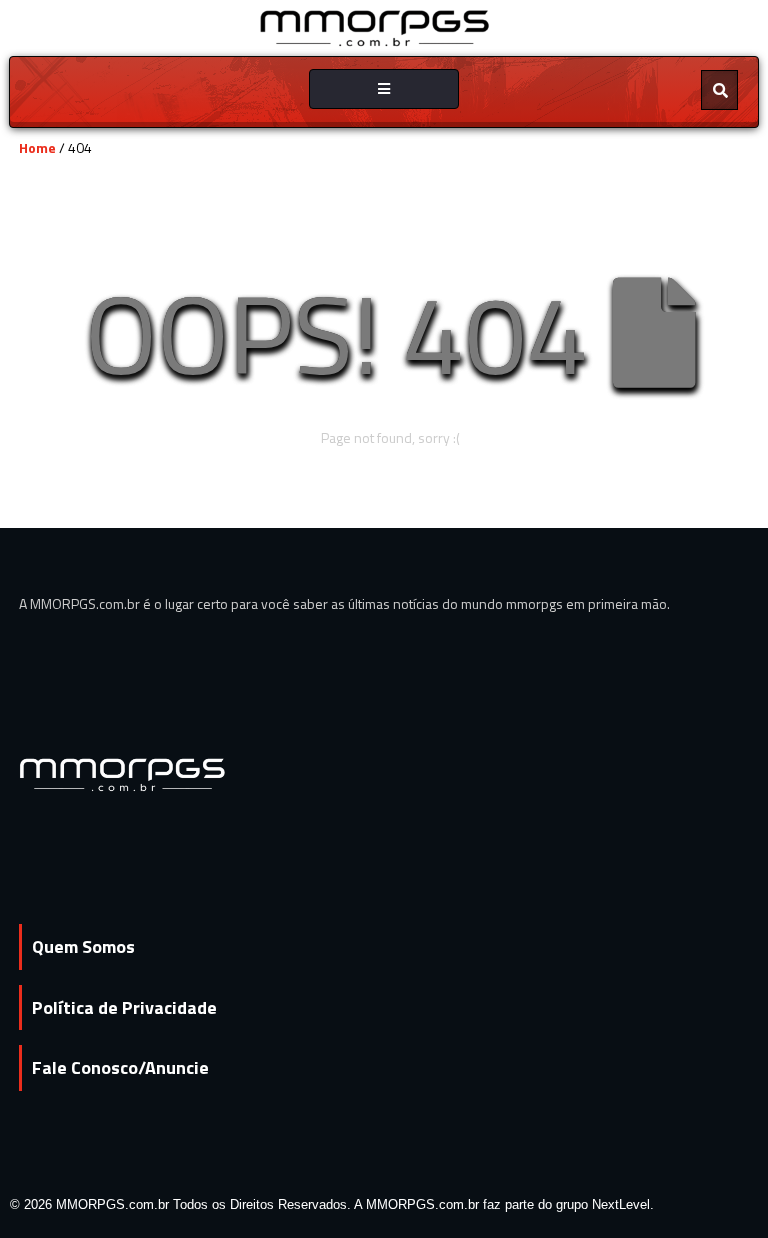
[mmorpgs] (375, 26)
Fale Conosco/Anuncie (120, 1067)
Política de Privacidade (124, 1007)
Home (37, 147)
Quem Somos (83, 946)
